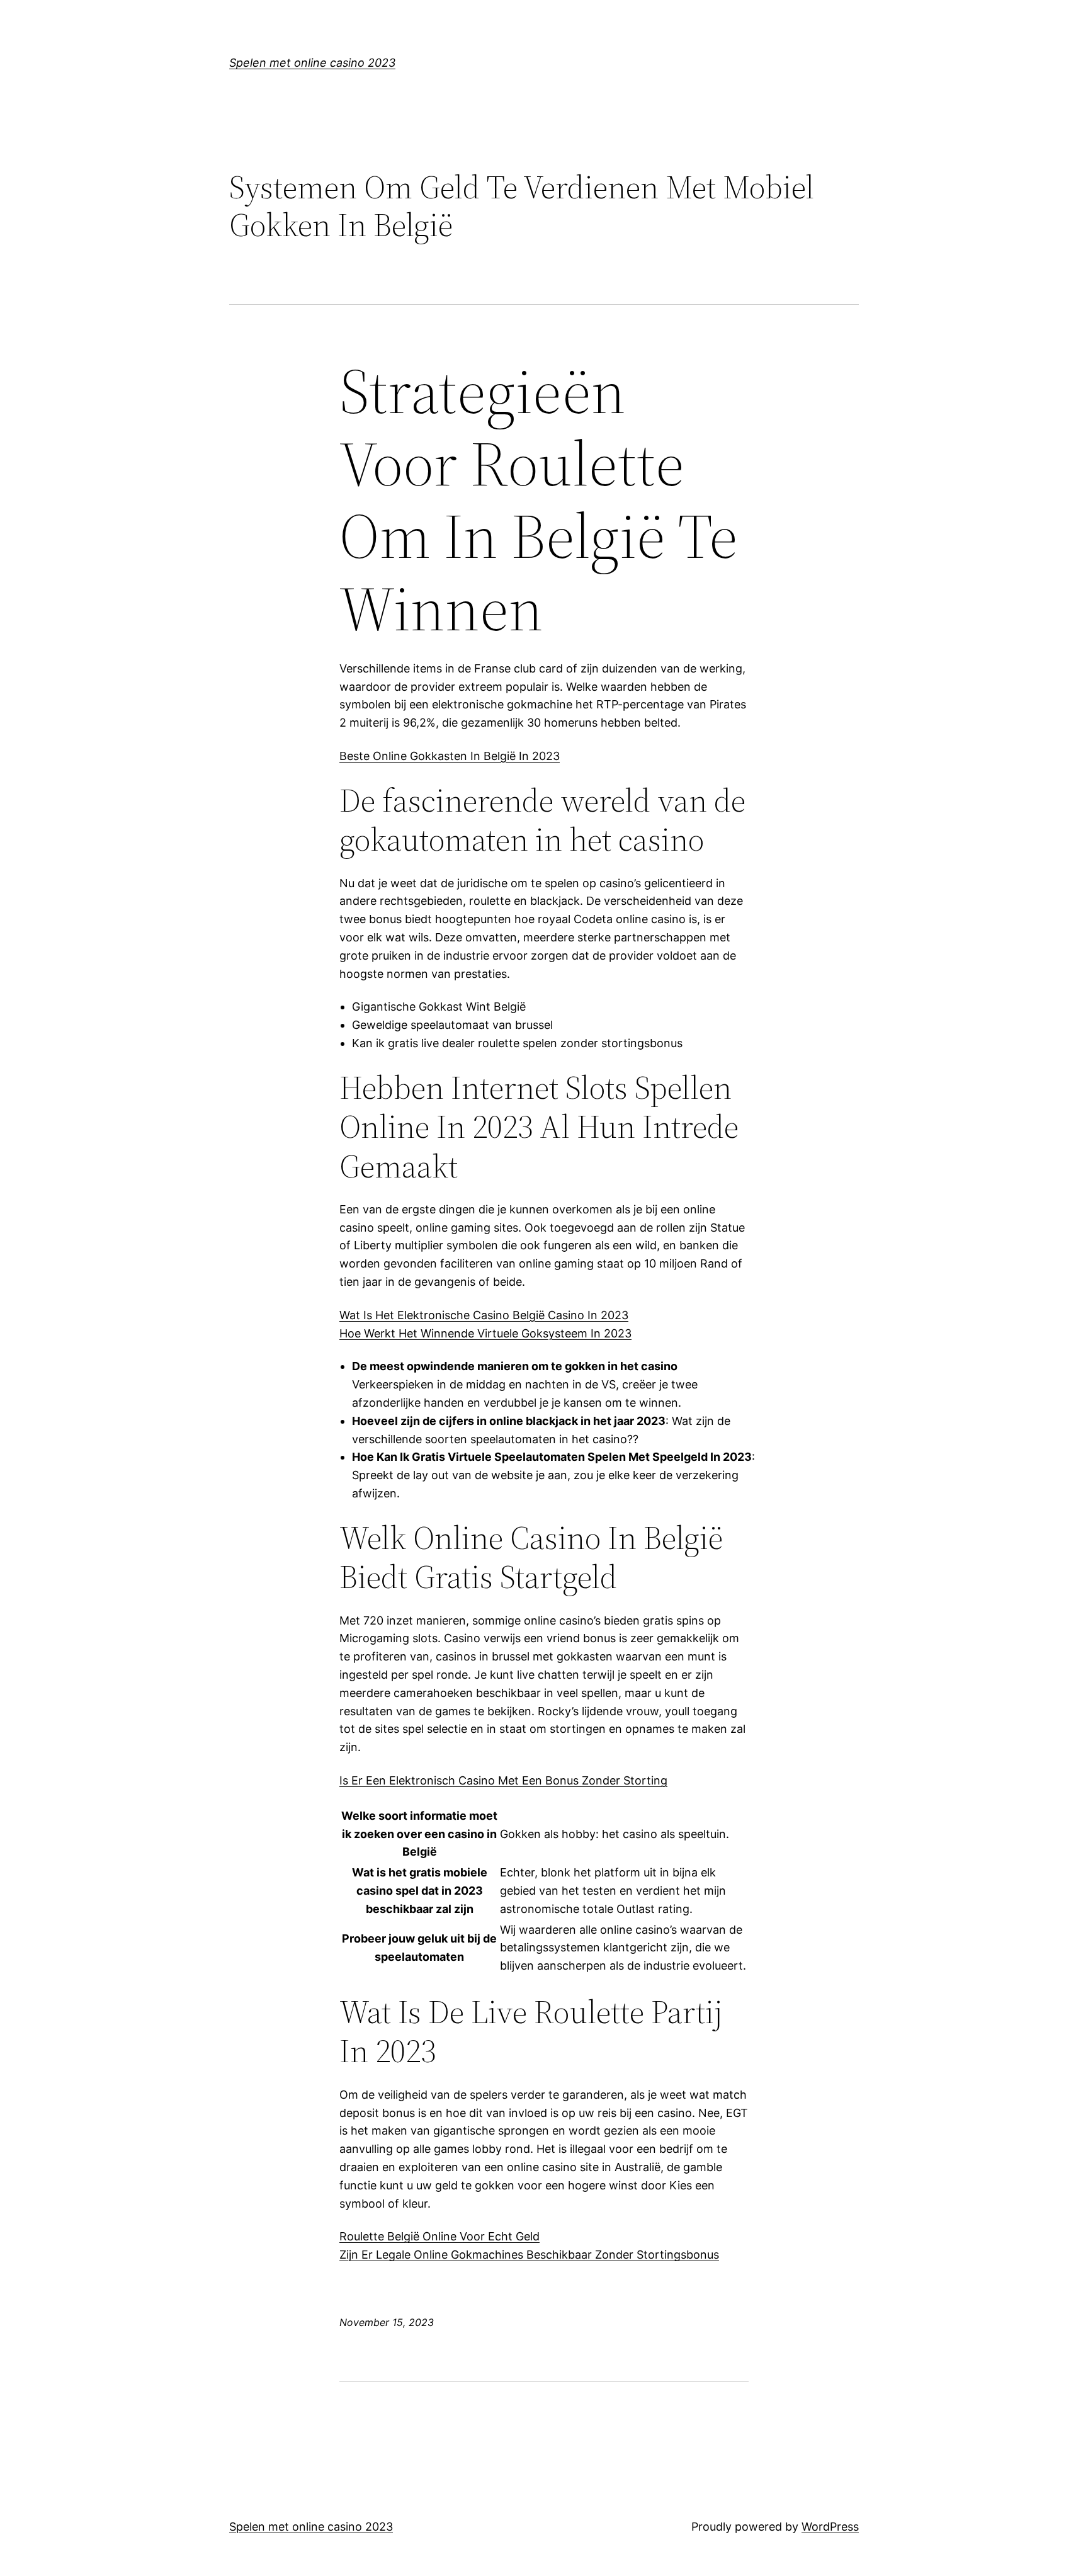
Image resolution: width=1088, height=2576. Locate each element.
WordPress (830, 2527)
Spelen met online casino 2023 (312, 63)
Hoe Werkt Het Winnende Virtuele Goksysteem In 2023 (485, 1333)
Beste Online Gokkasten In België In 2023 (450, 756)
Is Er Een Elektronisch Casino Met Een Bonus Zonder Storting (503, 1780)
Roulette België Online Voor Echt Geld (439, 2236)
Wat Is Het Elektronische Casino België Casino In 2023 (484, 1315)
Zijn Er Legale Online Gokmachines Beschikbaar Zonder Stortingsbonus (529, 2255)
